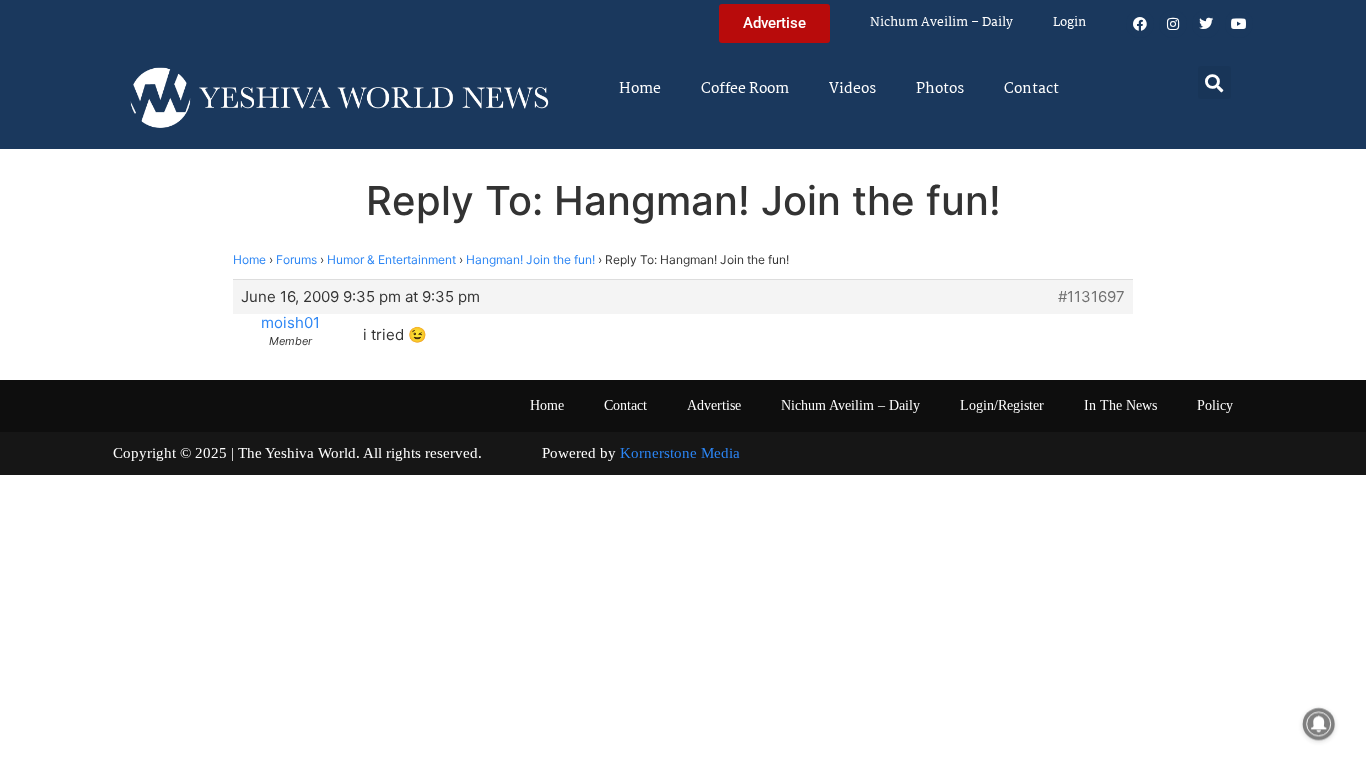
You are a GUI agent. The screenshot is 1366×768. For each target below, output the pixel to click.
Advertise (714, 405)
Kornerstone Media (680, 453)
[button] (1214, 82)
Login (1069, 22)
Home (640, 89)
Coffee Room (745, 89)
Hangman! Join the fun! (530, 259)
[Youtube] (1239, 24)
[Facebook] (1140, 24)
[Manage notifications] (1319, 724)
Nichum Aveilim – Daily (941, 22)
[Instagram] (1173, 24)
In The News (1120, 405)
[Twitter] (1206, 24)
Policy (1215, 405)
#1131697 (1091, 297)
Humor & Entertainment (391, 259)
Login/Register (1002, 405)
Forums (296, 259)
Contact (1031, 89)
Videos (852, 89)
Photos (940, 89)
